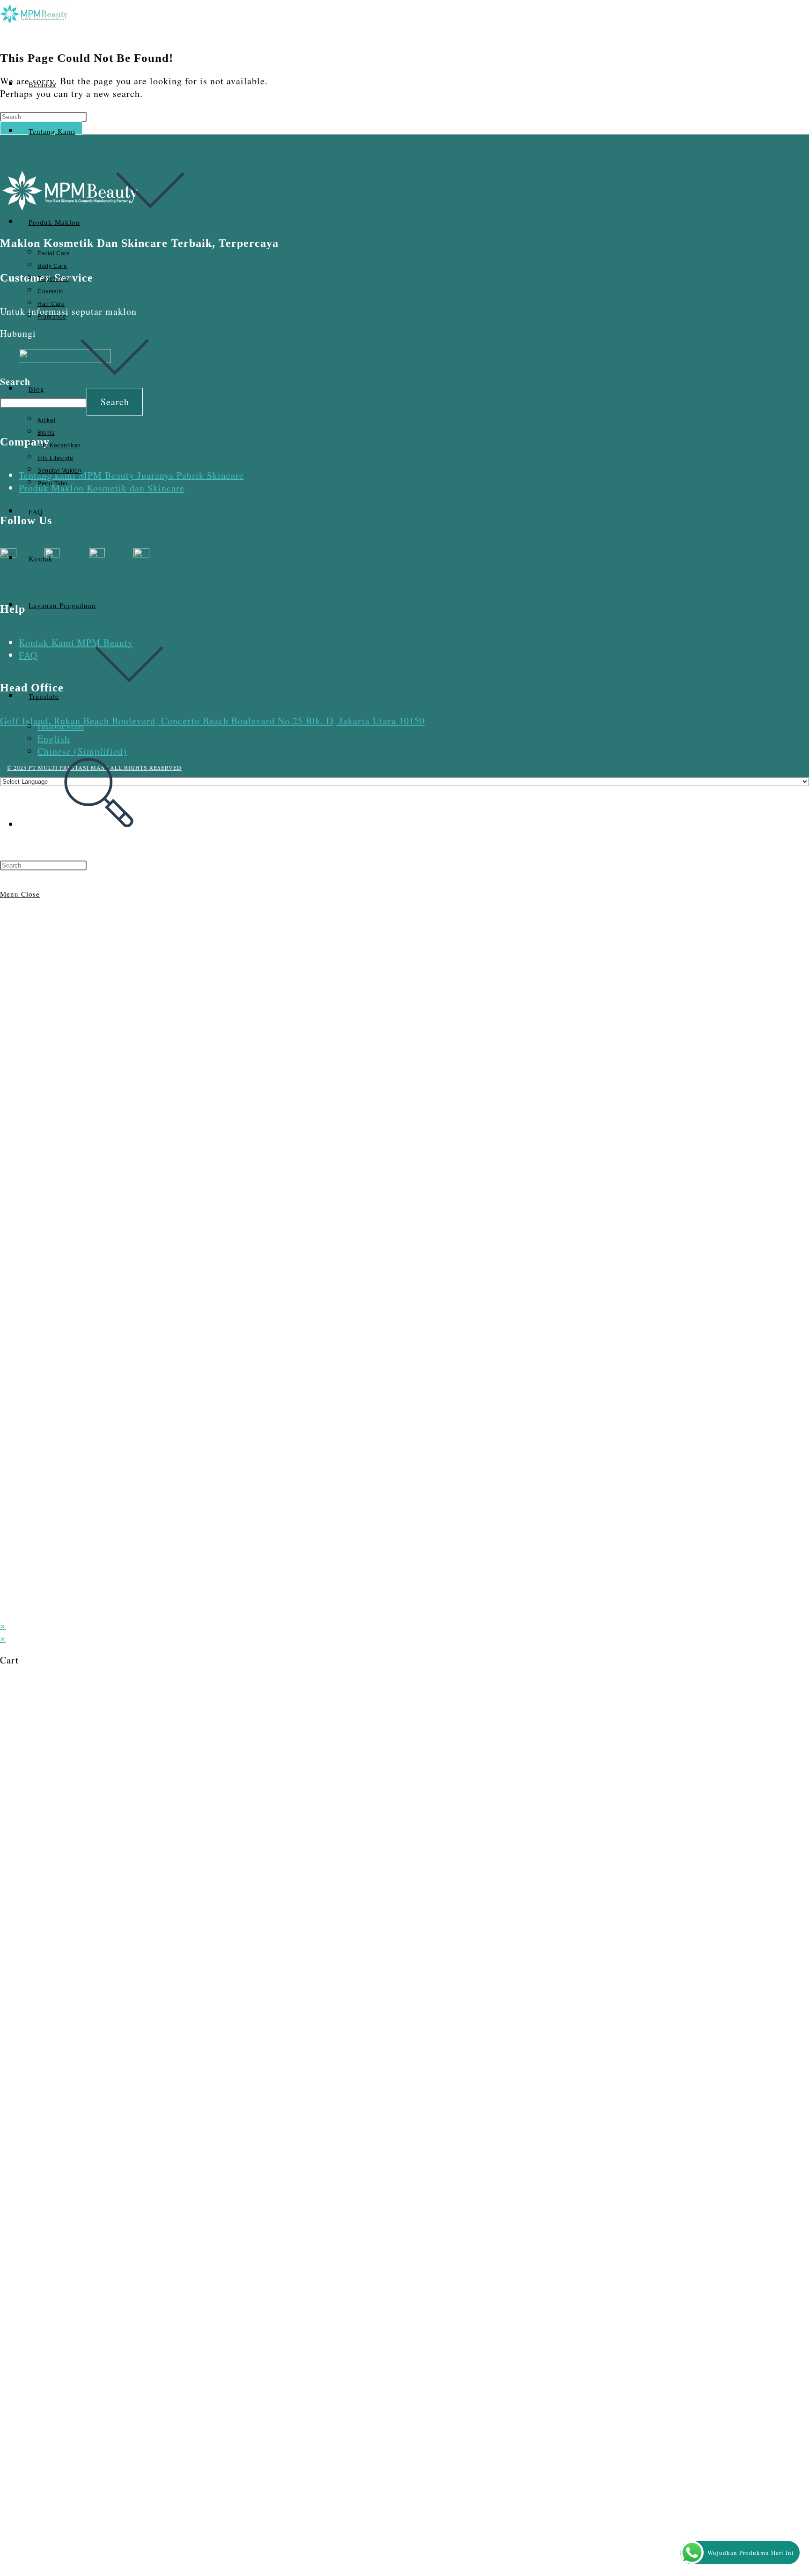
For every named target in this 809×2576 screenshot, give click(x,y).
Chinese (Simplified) (82, 751)
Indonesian (61, 726)
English (54, 739)
